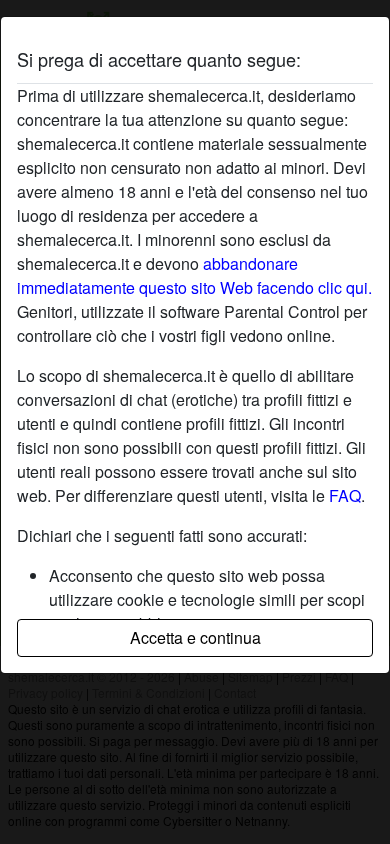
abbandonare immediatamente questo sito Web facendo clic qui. (194, 275)
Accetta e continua (195, 637)
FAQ (345, 495)
